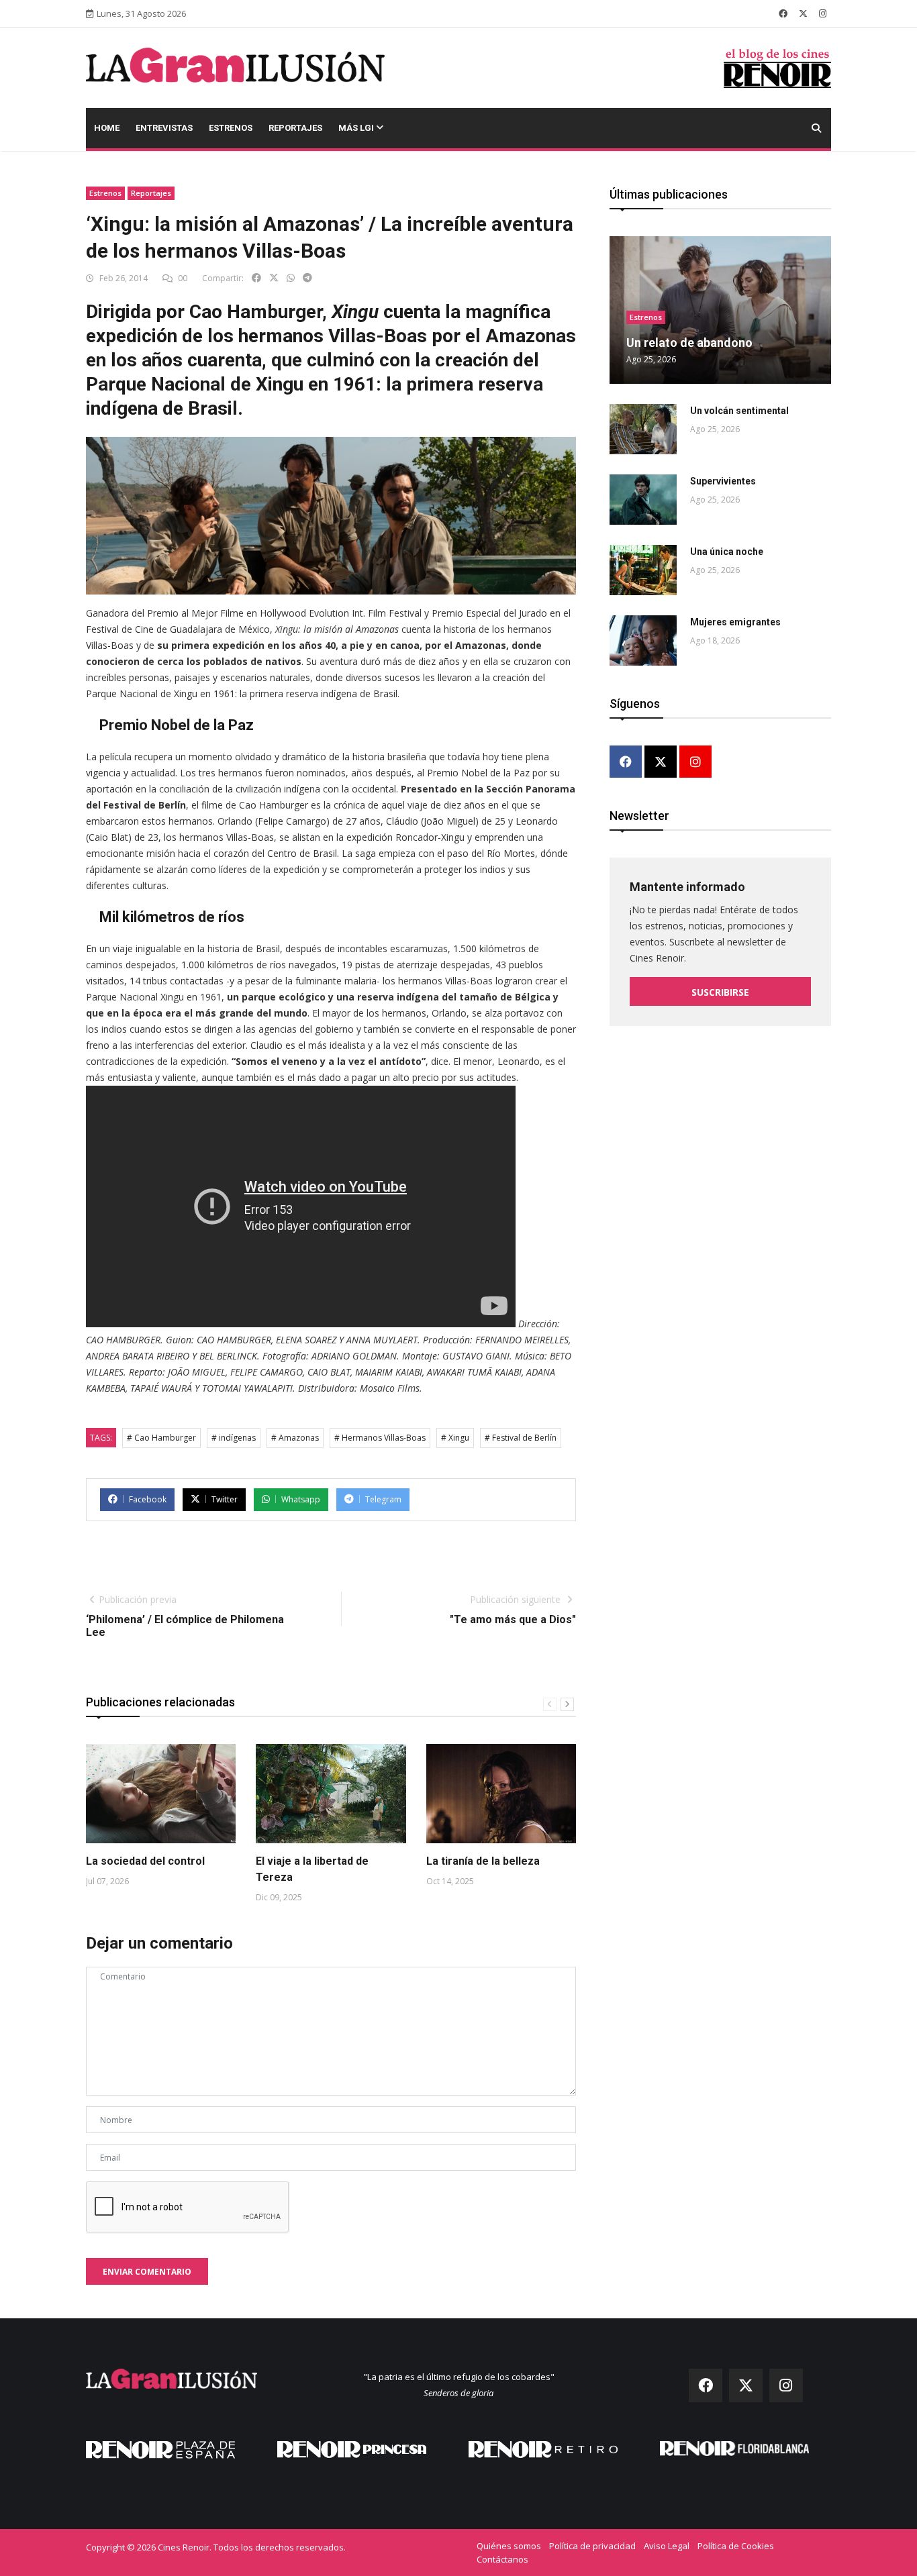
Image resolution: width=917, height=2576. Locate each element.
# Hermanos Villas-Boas (380, 1438)
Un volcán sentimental (739, 411)
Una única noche (727, 552)
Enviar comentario (147, 2272)
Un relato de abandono (689, 343)
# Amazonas (295, 1438)
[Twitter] (661, 763)
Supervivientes (723, 481)
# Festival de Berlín (521, 1438)
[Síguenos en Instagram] (823, 13)
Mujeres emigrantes (735, 622)
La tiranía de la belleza (483, 1861)
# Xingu (455, 1438)
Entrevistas (164, 128)
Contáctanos (502, 2559)
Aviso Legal (667, 2546)
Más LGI (357, 128)
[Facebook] (626, 763)
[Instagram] (695, 763)
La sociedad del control (145, 1861)
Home (107, 128)
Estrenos (231, 128)
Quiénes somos (509, 2546)
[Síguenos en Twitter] (803, 13)
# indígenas (234, 1438)
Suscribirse (720, 992)
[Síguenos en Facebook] (783, 13)
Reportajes (295, 128)
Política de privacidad (592, 2546)
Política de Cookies (736, 2546)
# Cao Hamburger (161, 1438)
